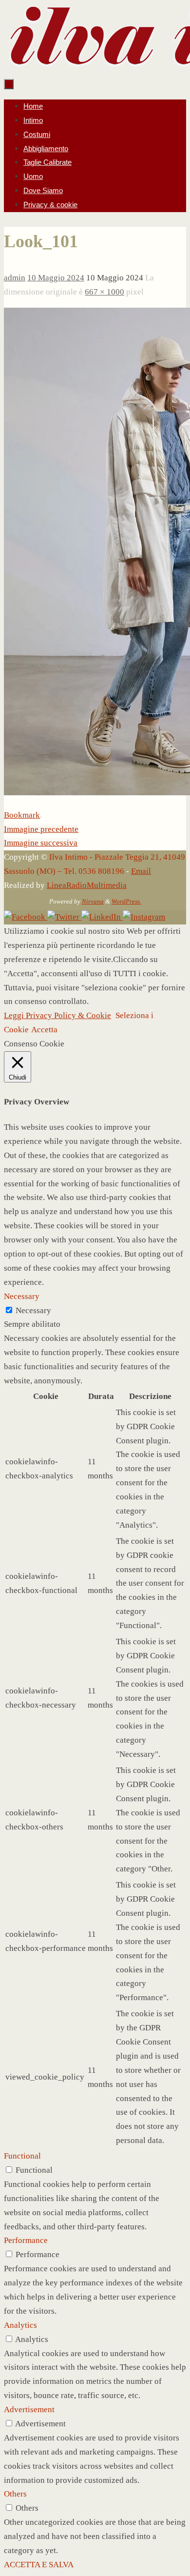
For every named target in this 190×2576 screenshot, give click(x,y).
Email (141, 871)
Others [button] (15, 2494)
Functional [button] (22, 2156)
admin (15, 278)
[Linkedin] (102, 917)
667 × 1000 (104, 292)
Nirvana (93, 901)
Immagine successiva (41, 843)
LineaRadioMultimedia (87, 885)
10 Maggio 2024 (56, 278)
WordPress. (126, 901)
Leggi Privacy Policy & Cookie (57, 1015)
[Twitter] (64, 917)
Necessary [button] (22, 1296)
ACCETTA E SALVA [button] (39, 2565)
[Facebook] (26, 917)
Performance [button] (26, 2240)
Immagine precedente (41, 829)
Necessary (33, 1310)
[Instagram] (144, 917)
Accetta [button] (44, 1030)
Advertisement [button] (29, 2409)
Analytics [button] (20, 2325)
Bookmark (22, 815)
